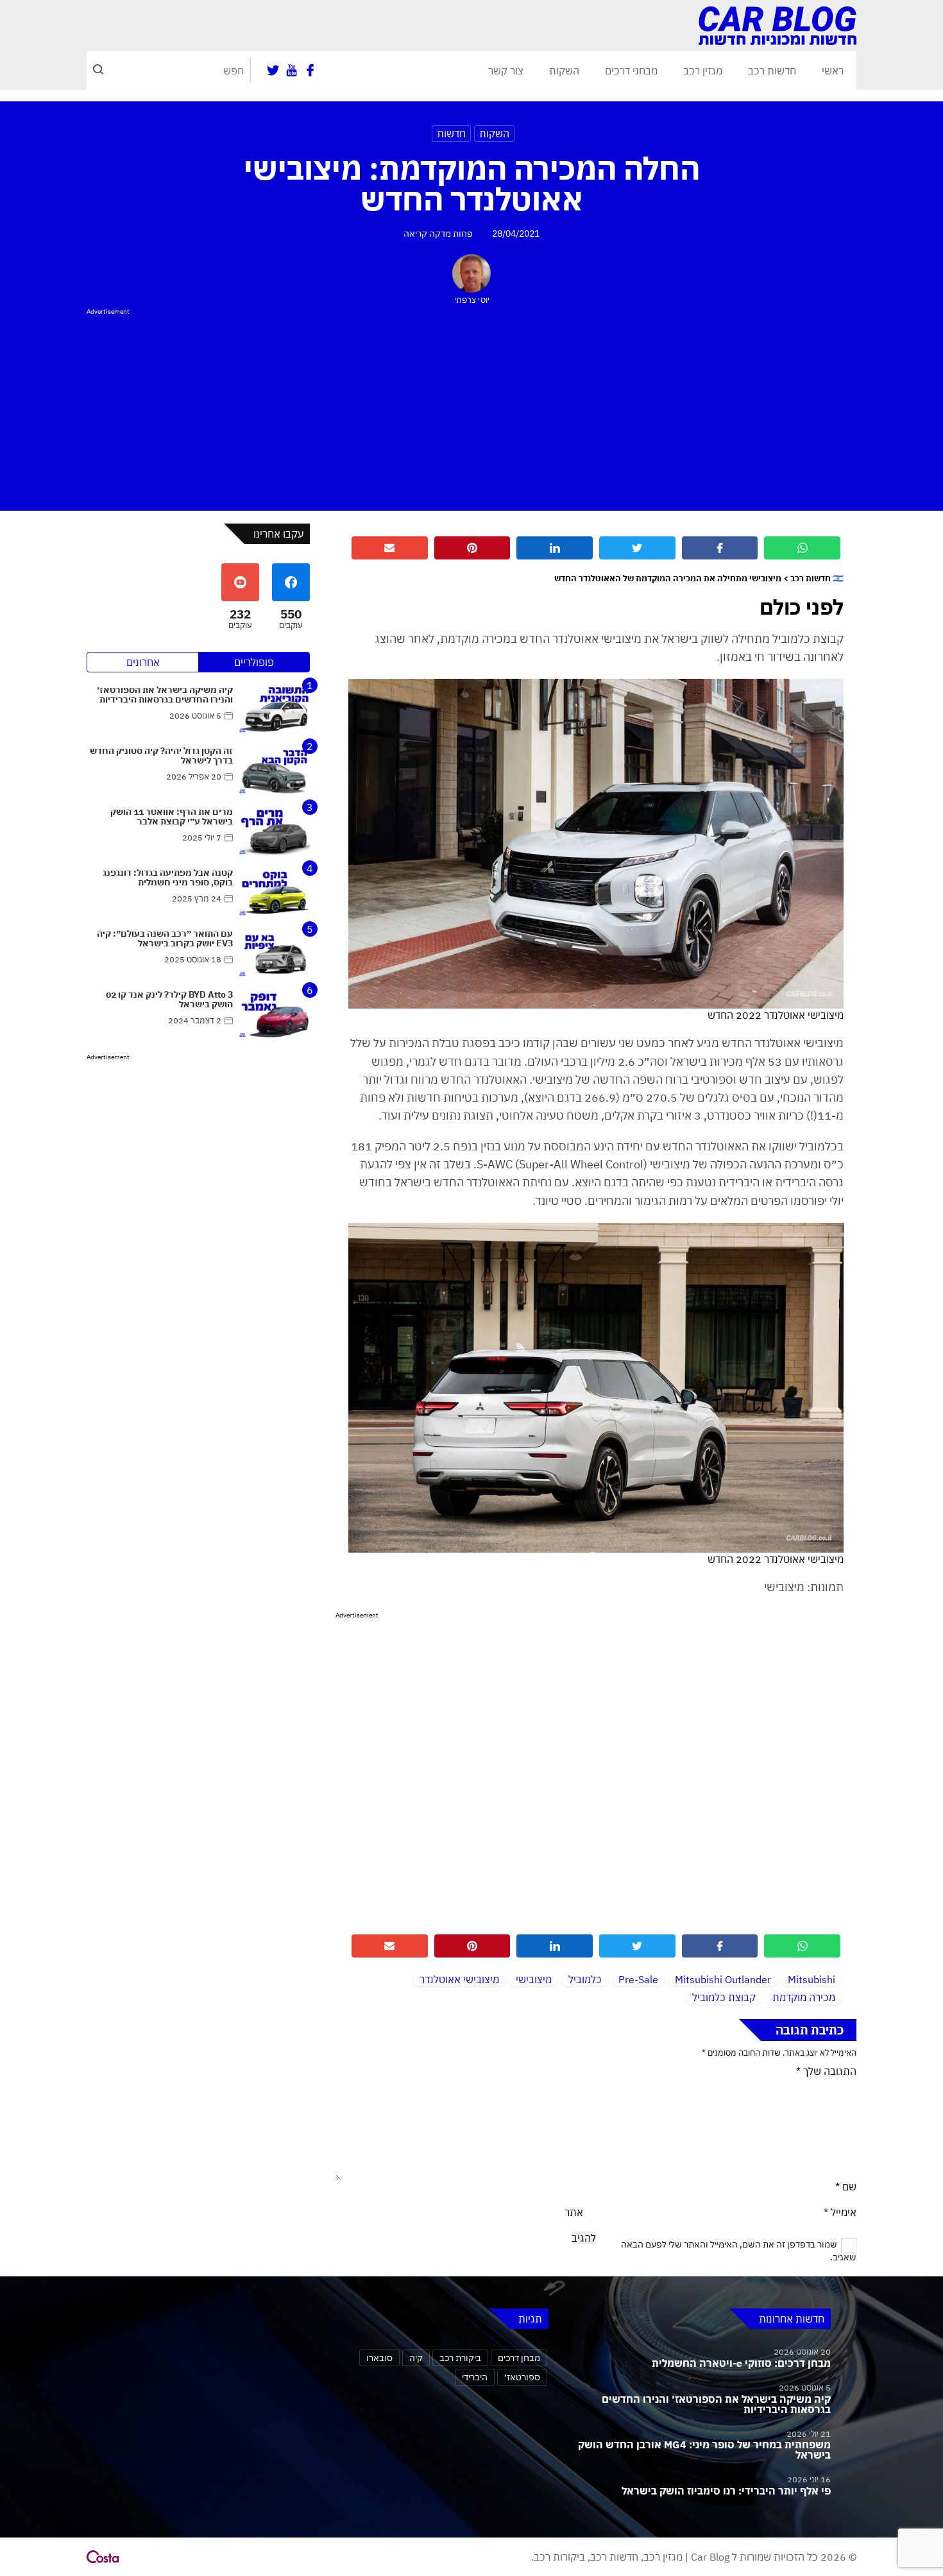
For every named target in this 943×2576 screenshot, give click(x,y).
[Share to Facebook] (720, 548)
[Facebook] (310, 71)
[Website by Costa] (103, 2557)
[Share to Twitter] (637, 548)
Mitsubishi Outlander (723, 1979)
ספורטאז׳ (522, 2377)
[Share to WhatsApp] (802, 548)
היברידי (475, 2377)
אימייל (840, 2212)
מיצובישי (534, 1979)
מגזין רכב (703, 71)
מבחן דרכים (519, 2358)
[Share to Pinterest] (472, 548)
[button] (98, 71)
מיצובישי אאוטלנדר (459, 1979)
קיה (416, 2358)
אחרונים (143, 662)
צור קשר (506, 71)
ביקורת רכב (460, 2358)
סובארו (379, 2358)
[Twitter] (273, 71)
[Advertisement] (471, 407)
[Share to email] (390, 548)
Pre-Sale (638, 1979)
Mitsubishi (811, 1979)
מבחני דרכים (631, 71)
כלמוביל (585, 1979)
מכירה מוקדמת (804, 1997)
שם (846, 2187)
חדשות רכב (772, 71)
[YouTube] (292, 71)
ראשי (833, 71)
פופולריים (254, 662)
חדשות (451, 133)
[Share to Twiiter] (637, 1946)
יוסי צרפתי (472, 300)
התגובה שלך (826, 2071)
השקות (564, 71)
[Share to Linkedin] (555, 548)
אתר (574, 2212)
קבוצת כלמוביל (724, 1997)
